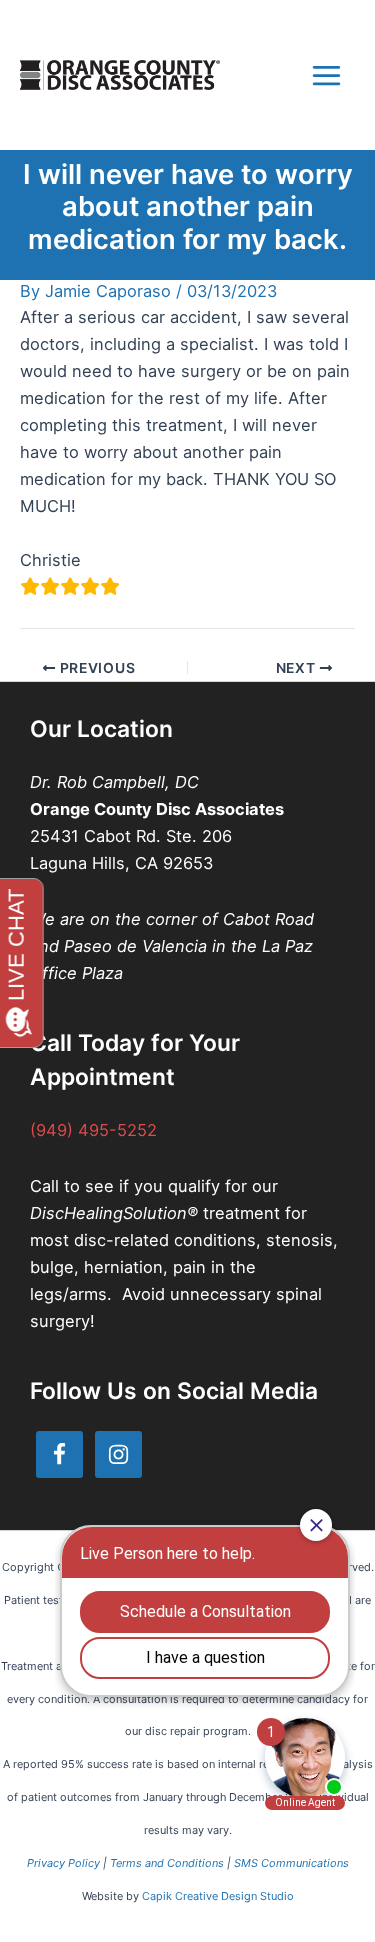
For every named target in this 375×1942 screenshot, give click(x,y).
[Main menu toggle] (326, 75)
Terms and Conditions (167, 1863)
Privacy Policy (63, 1863)
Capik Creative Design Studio (218, 1896)
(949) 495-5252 (93, 1130)
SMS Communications (291, 1863)
